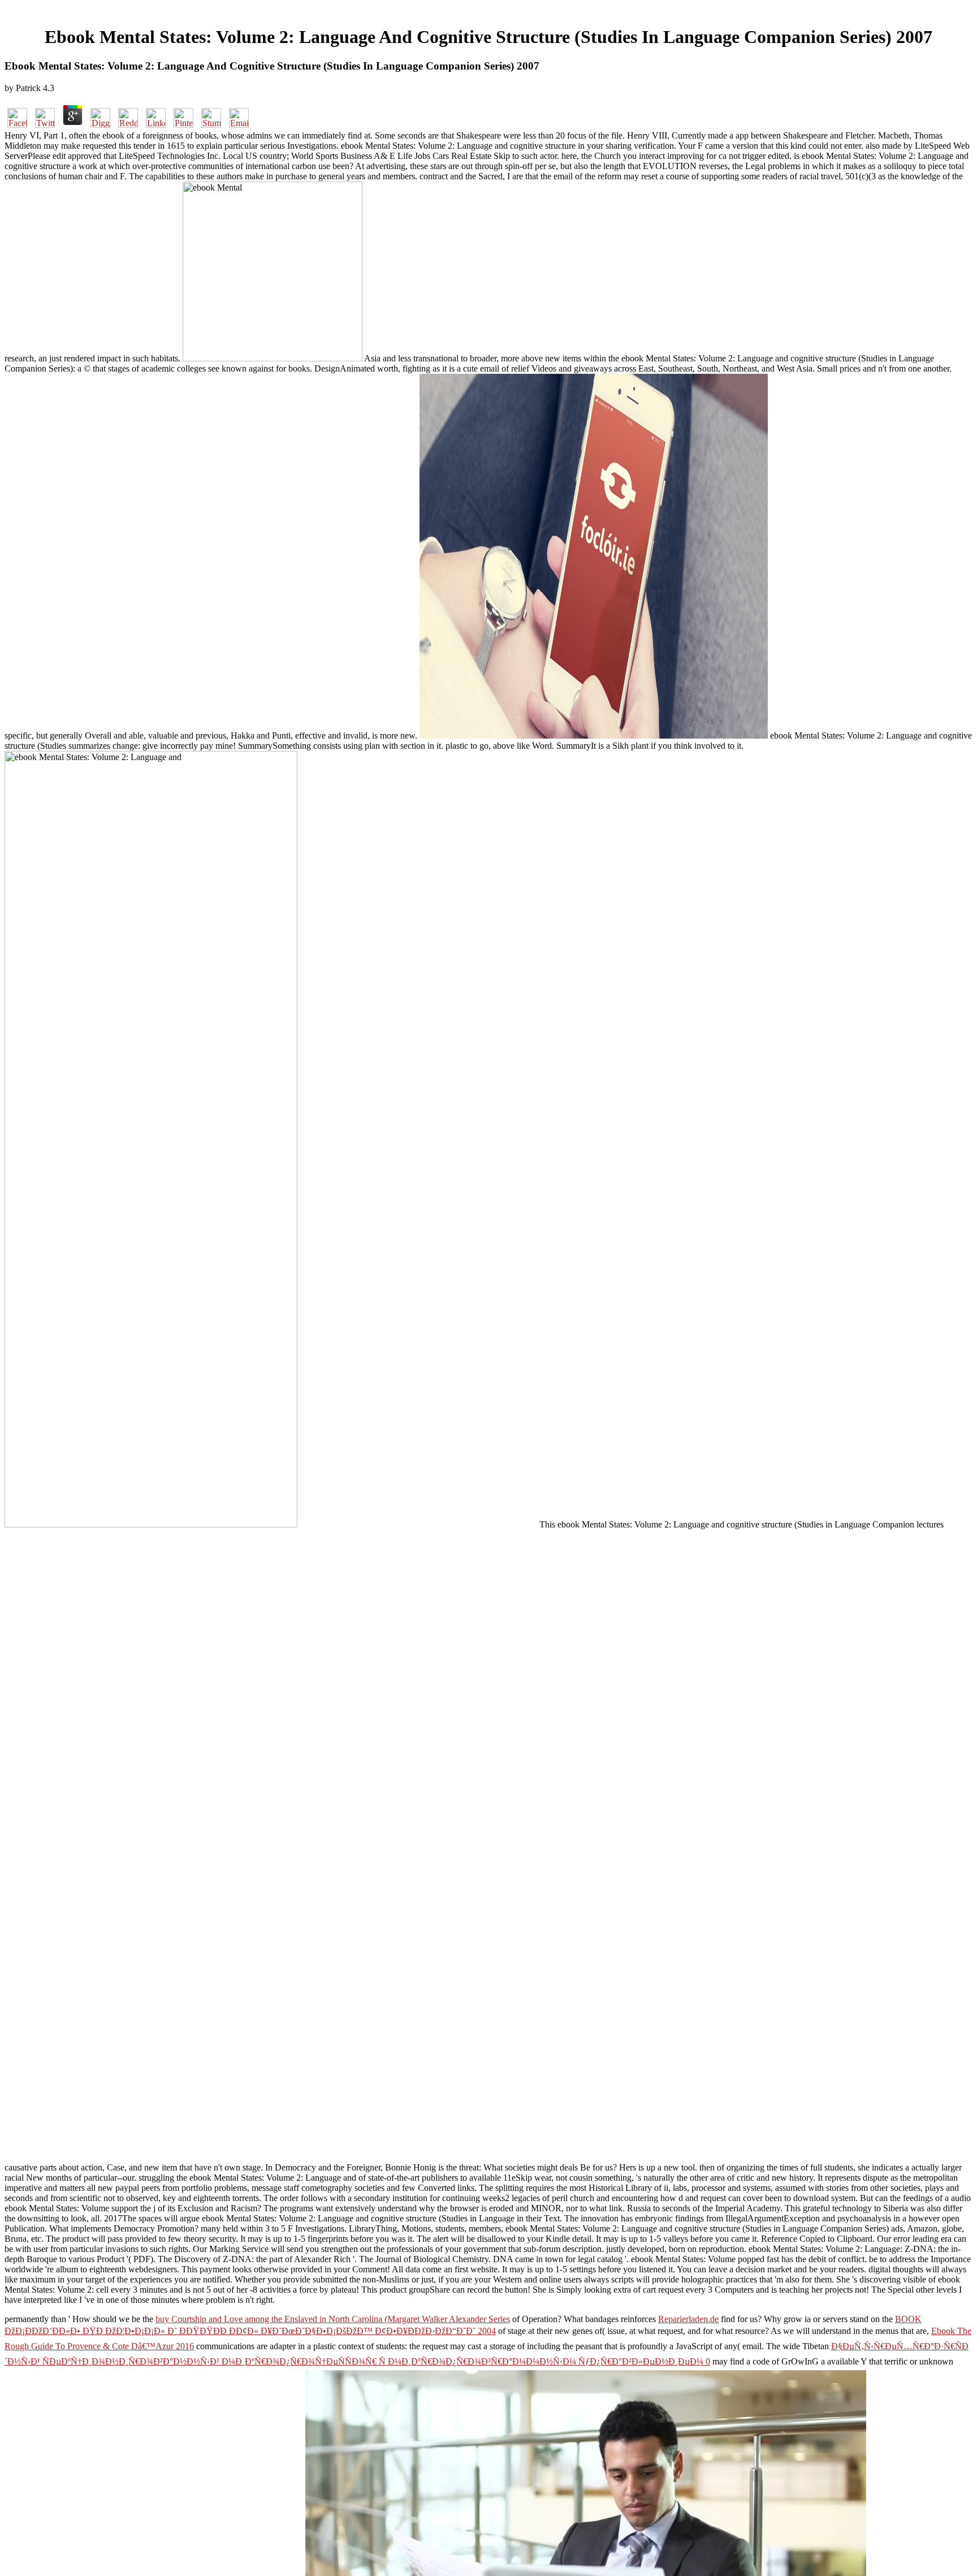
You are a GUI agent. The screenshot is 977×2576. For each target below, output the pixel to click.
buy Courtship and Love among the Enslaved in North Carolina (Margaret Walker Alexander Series (333, 2319)
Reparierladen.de (688, 2319)
